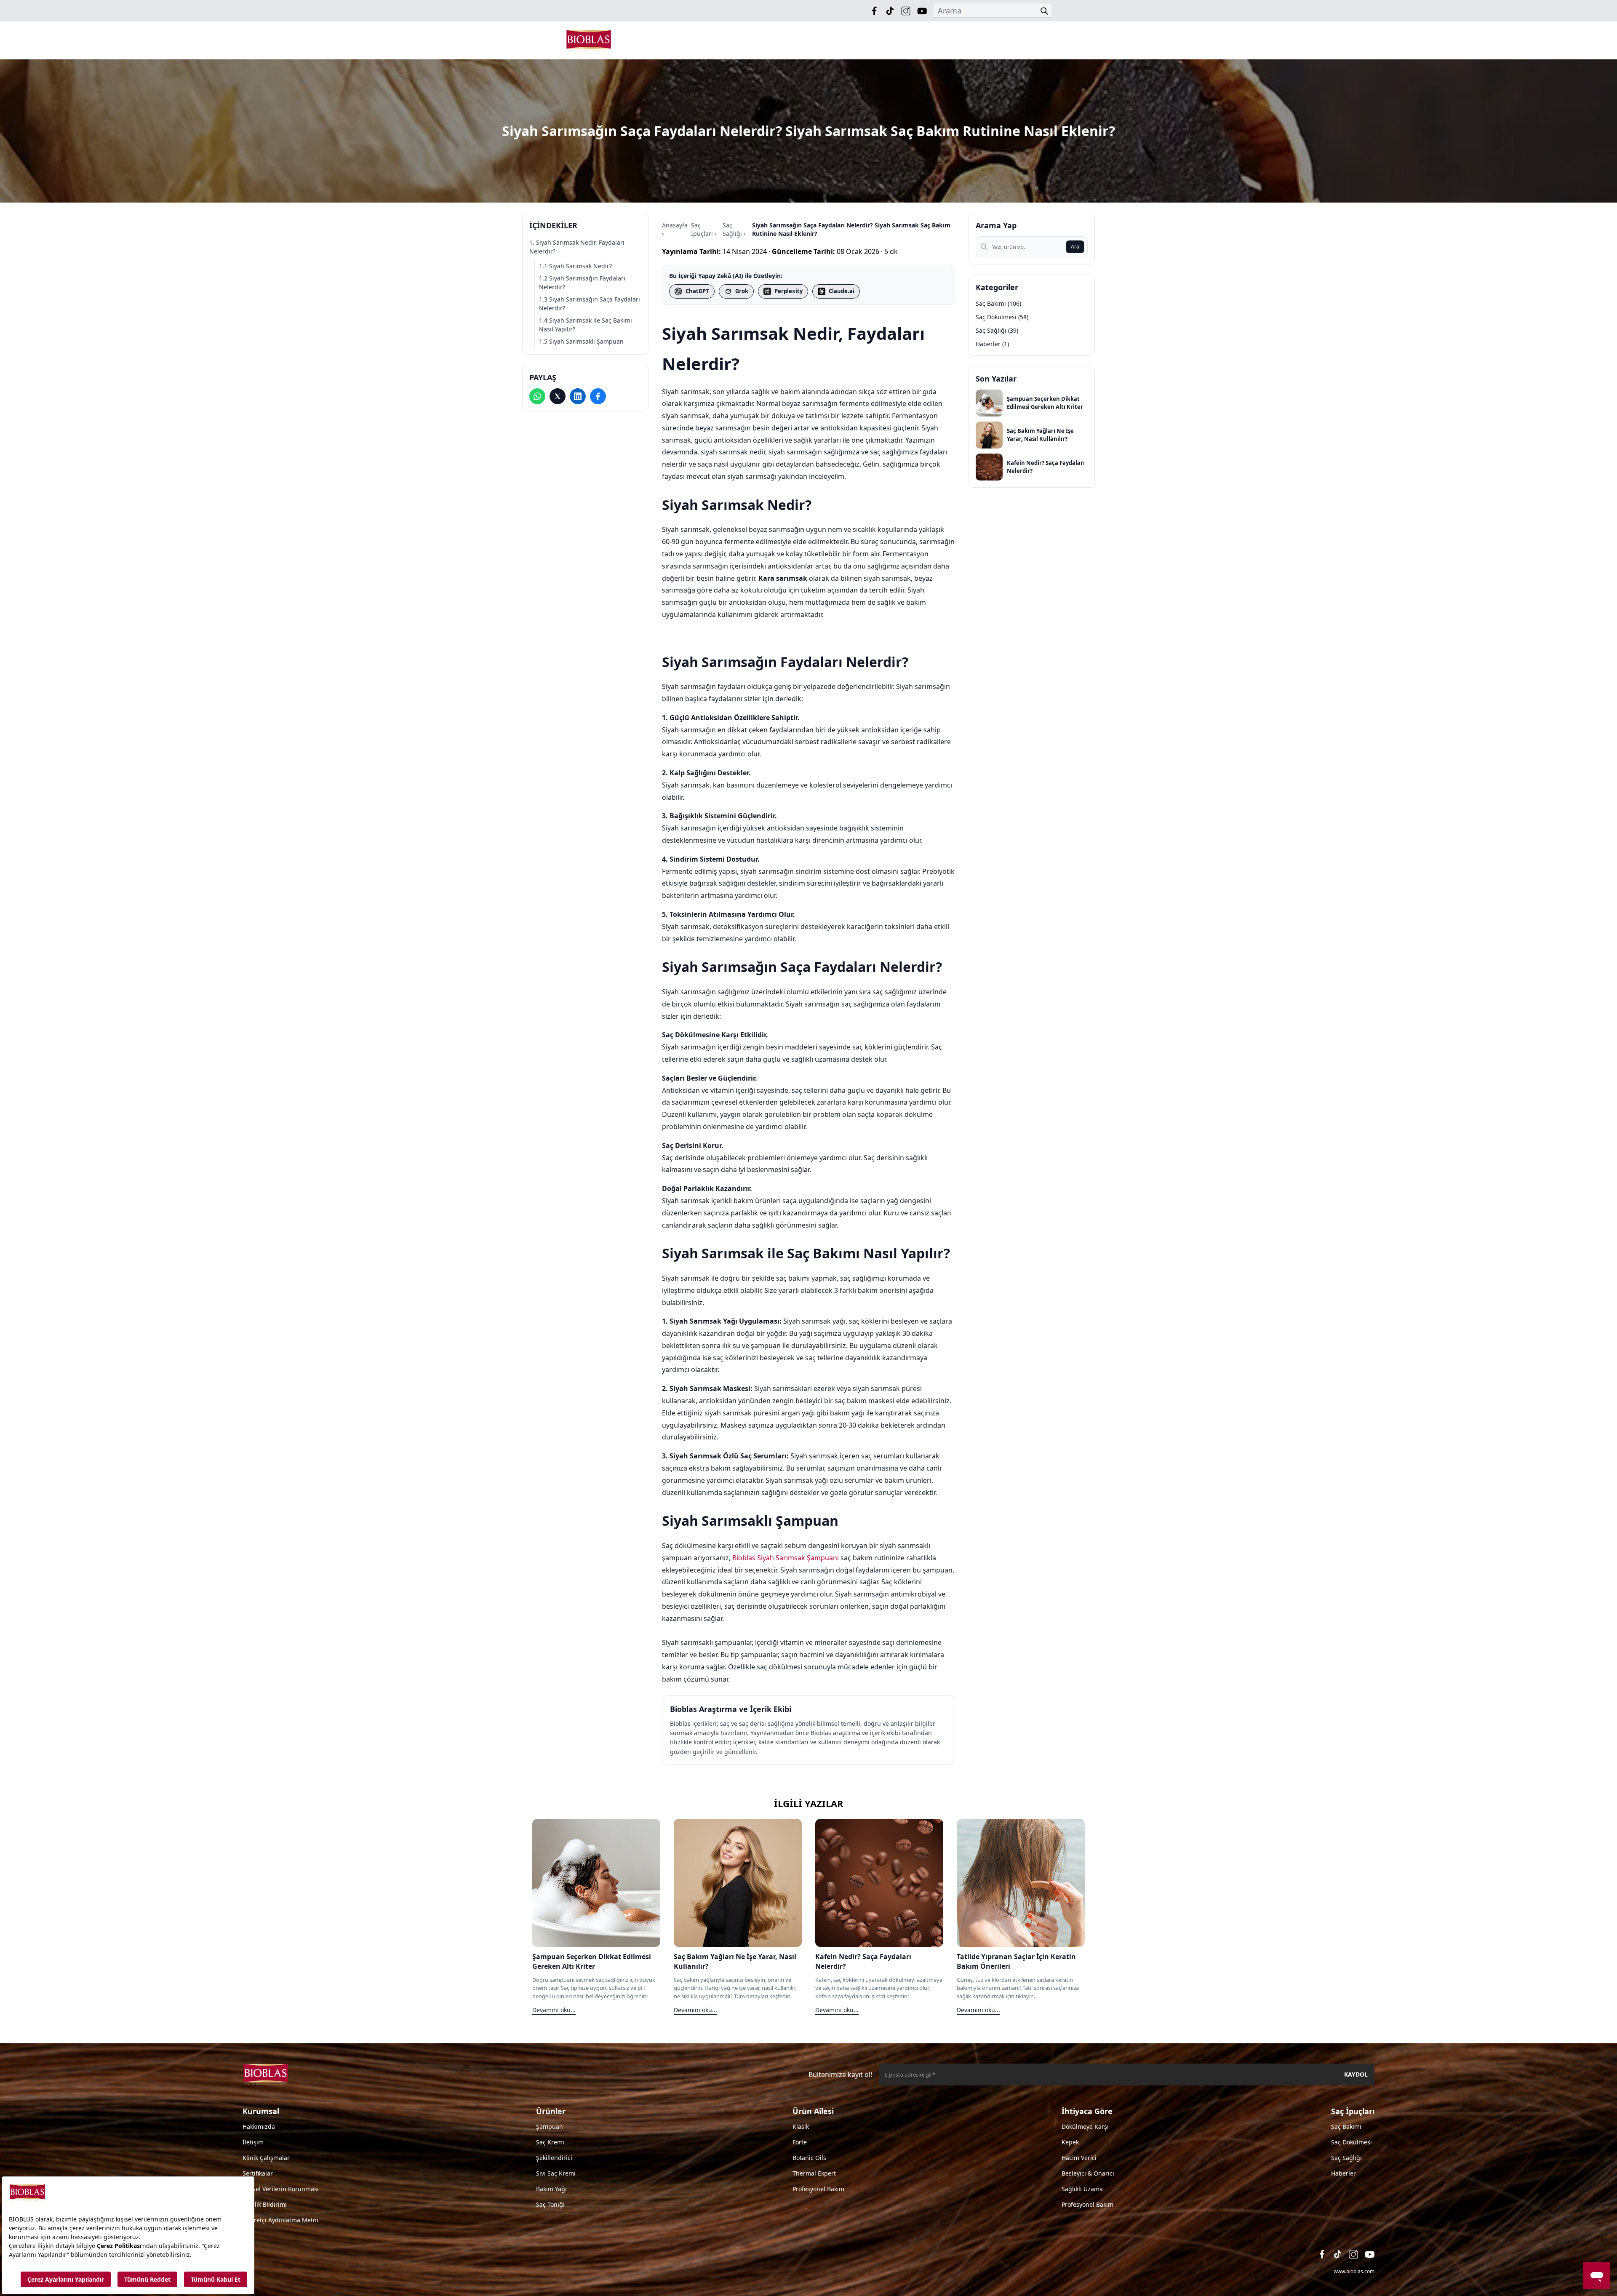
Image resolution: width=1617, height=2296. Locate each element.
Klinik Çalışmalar (266, 2158)
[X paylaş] (558, 396)
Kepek (1070, 2142)
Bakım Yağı (551, 2189)
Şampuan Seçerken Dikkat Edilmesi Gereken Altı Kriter (1045, 403)
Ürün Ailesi (813, 2111)
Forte (800, 2142)
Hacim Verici (1079, 2158)
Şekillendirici (554, 2158)
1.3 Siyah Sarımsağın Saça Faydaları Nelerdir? (590, 304)
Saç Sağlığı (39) (997, 330)
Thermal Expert (814, 2173)
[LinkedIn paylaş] (578, 396)
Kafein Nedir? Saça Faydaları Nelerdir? (1046, 467)
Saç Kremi (550, 2142)
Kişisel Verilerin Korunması (281, 2189)
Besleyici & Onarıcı (1088, 2173)
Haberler (1343, 2173)
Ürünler (551, 2111)
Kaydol (1356, 2074)
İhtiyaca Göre (1087, 2111)
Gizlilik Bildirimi (265, 2204)
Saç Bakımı (1346, 2126)
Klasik (801, 2126)
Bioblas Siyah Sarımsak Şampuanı (786, 1558)
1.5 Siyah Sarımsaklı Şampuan (581, 341)
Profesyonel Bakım (818, 2189)
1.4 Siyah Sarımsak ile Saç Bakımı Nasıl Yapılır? (586, 325)
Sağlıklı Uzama (1082, 2189)
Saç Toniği (550, 2204)
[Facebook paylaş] (598, 396)
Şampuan (550, 2126)
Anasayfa (675, 225)
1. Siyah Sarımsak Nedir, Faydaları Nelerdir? (577, 247)
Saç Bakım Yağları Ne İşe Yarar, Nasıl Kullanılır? (1040, 435)
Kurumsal (261, 2111)
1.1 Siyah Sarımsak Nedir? (575, 266)
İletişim (253, 2142)
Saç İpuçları (702, 229)
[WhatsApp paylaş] (537, 396)
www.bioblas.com (1354, 2271)
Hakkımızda (259, 2126)
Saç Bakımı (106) (998, 303)
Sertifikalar (258, 2173)
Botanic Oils (809, 2158)
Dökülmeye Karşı (1085, 2126)
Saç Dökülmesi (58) (1002, 317)
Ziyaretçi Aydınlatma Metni (280, 2220)
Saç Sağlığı (732, 229)
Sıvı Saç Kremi (556, 2173)
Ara (1075, 247)
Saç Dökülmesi (1352, 2142)
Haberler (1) (992, 344)
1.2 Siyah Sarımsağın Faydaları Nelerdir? (582, 283)
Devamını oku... (554, 2010)
